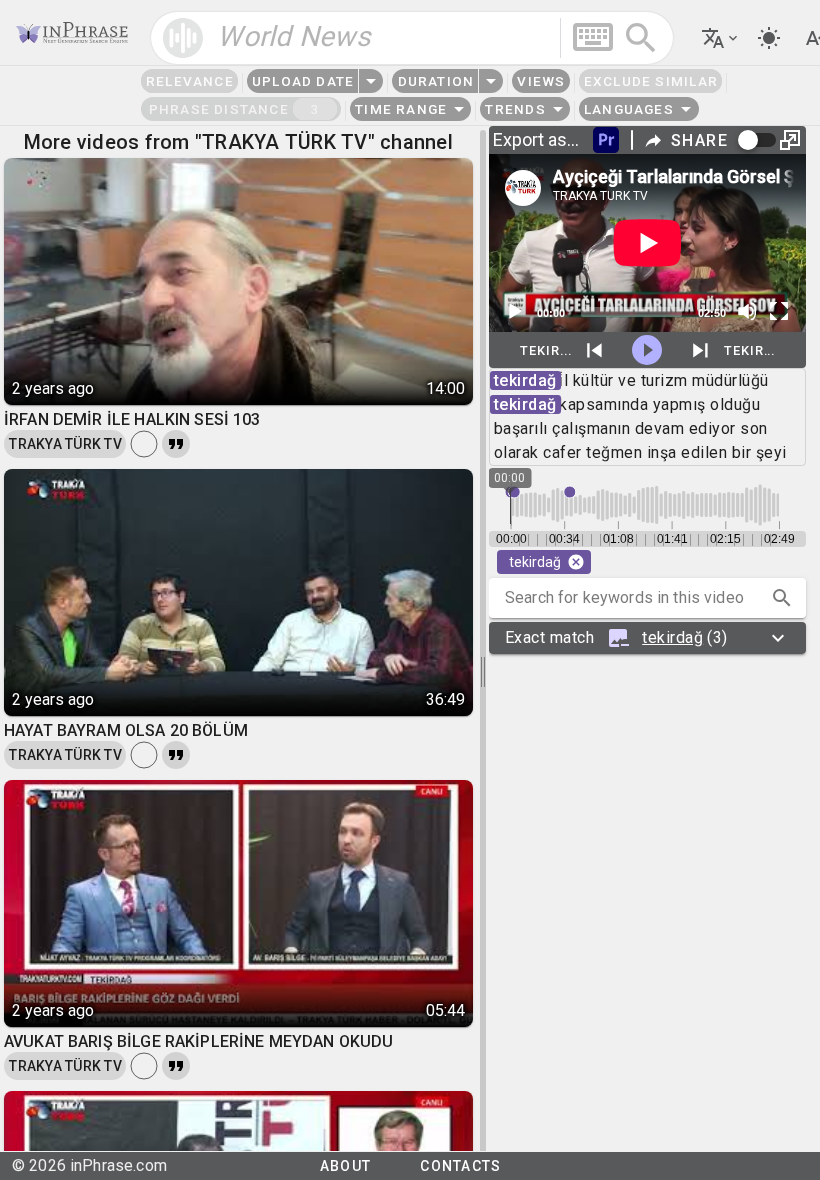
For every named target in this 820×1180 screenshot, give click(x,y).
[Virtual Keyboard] (593, 37)
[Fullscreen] (779, 311)
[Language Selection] (721, 38)
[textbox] (411, 38)
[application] (647, 243)
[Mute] (747, 311)
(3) (616, 637)
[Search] (641, 38)
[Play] (514, 311)
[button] (782, 598)
